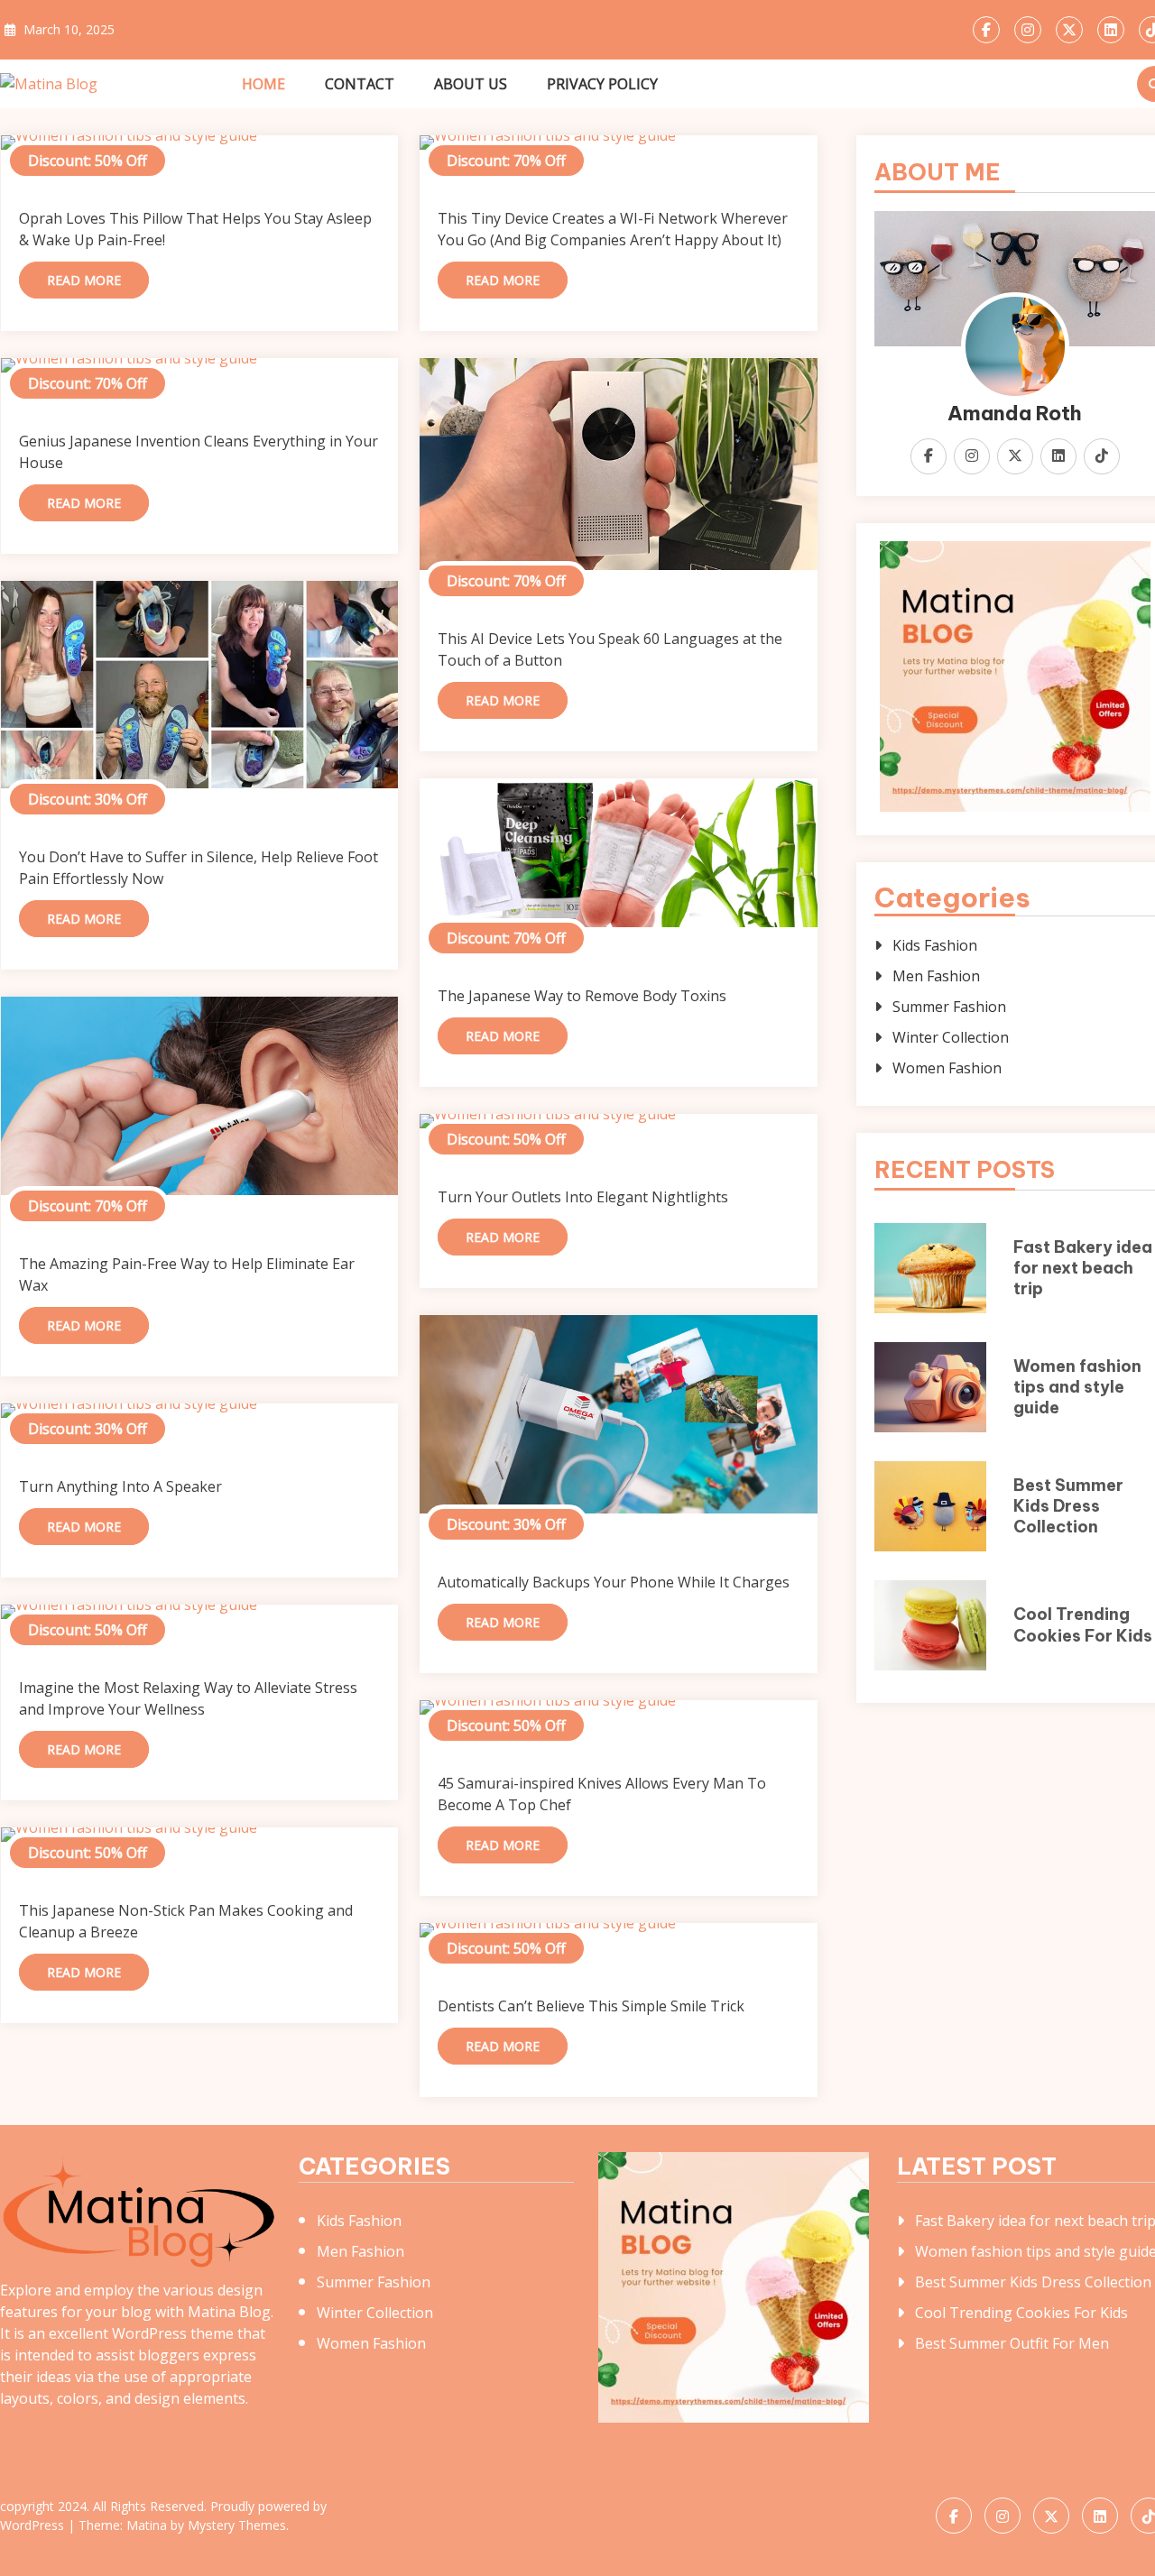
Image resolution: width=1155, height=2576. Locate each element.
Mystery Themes (237, 2525)
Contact (360, 84)
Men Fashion (936, 976)
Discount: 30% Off (88, 799)
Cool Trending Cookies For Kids (1083, 1624)
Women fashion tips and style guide (1077, 1387)
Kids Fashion (935, 945)
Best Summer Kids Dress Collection (1068, 1506)
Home (263, 84)
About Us (471, 84)
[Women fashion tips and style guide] (200, 143)
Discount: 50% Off (88, 161)
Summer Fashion (949, 1007)
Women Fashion (947, 1068)
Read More (84, 280)
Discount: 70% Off (506, 161)
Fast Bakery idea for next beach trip (1083, 1268)
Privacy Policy (602, 84)
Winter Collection (951, 1037)
